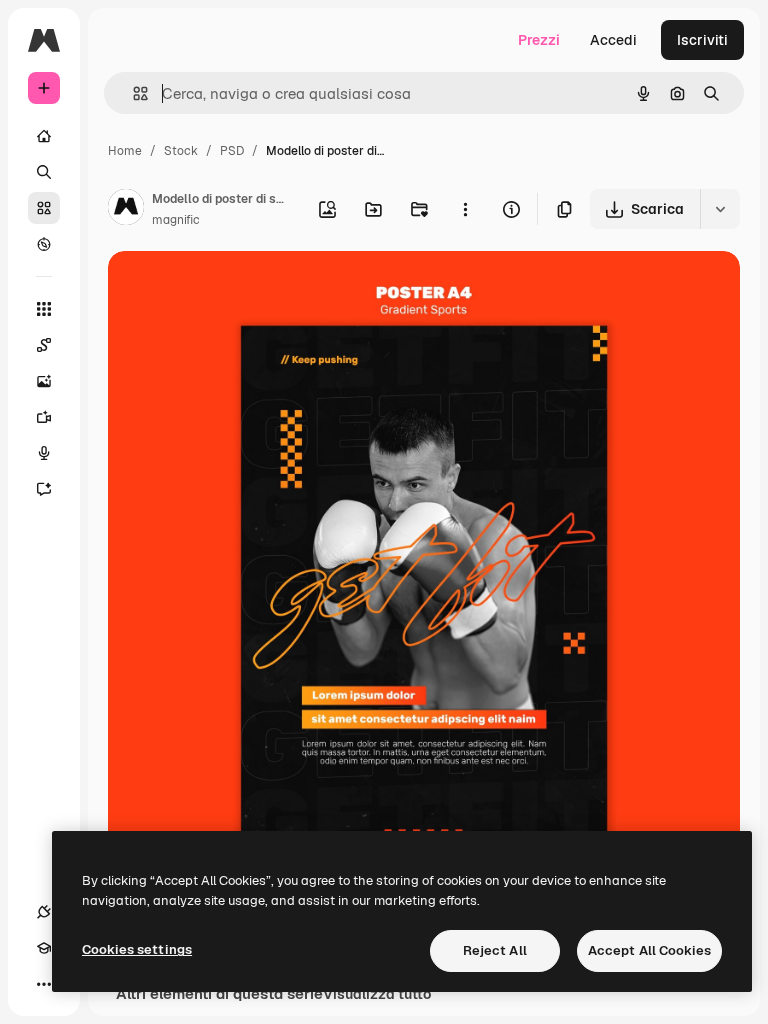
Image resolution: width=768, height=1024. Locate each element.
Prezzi (539, 40)
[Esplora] (44, 244)
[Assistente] (44, 489)
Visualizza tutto (377, 994)
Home (125, 151)
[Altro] (44, 984)
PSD (232, 151)
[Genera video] (44, 417)
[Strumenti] (44, 309)
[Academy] (44, 948)
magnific (176, 220)
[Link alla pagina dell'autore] (126, 210)
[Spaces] (44, 345)
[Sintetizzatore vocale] (44, 453)
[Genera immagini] (44, 381)
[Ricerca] (44, 172)
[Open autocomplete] (132, 93)
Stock (181, 151)
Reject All (495, 950)
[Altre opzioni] (465, 209)
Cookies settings (137, 949)
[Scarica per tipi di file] (720, 209)
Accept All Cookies (649, 950)
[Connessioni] (44, 912)
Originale (240, 289)
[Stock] (44, 208)
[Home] (44, 136)
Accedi (613, 40)
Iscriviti (702, 40)
